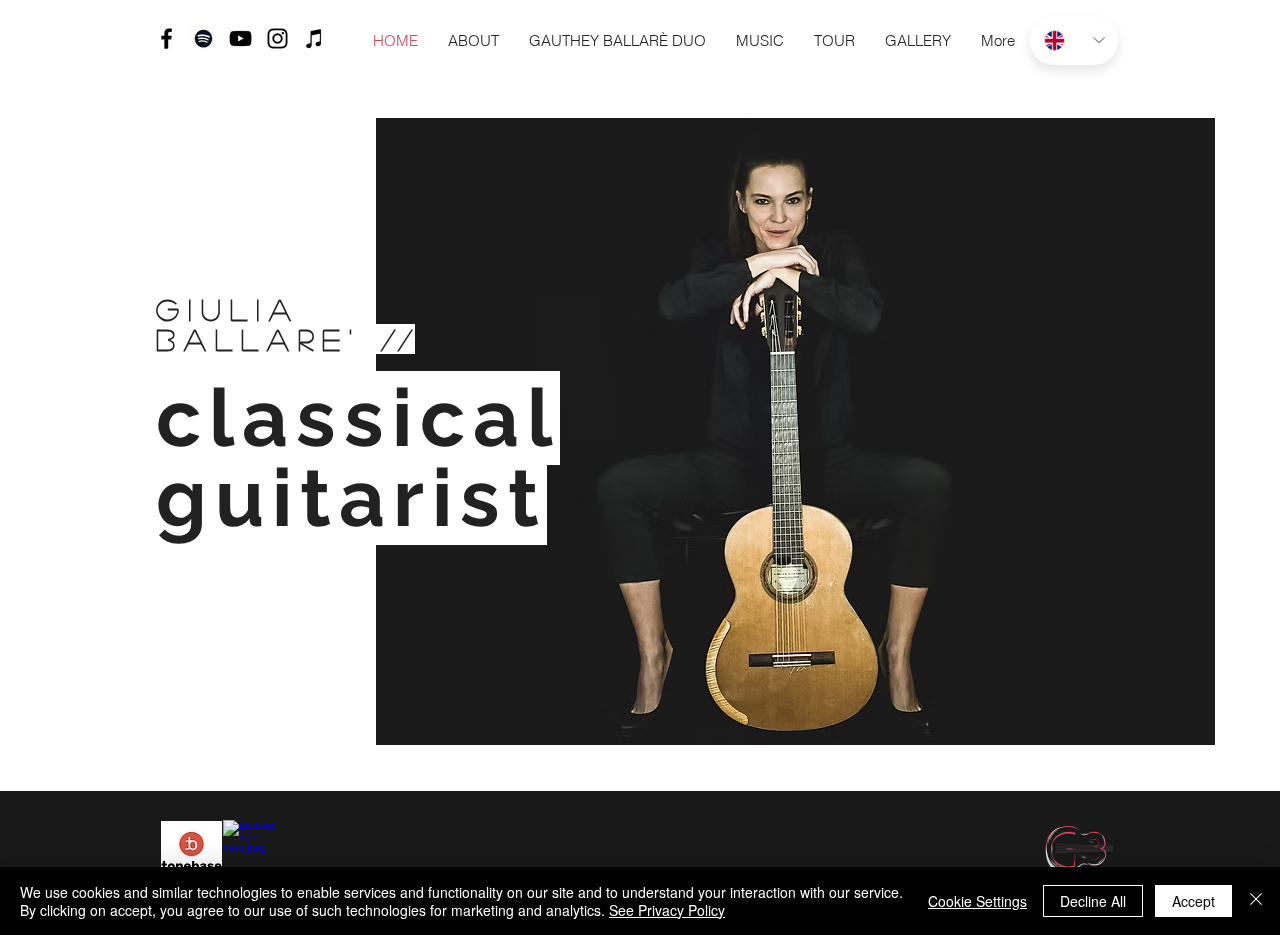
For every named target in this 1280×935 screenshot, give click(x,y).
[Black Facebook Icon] (166, 38)
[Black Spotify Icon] (203, 38)
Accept (1193, 901)
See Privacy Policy (667, 910)
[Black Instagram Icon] (277, 38)
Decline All (1093, 901)
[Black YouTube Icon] (240, 38)
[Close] (1256, 901)
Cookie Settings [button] (977, 901)
